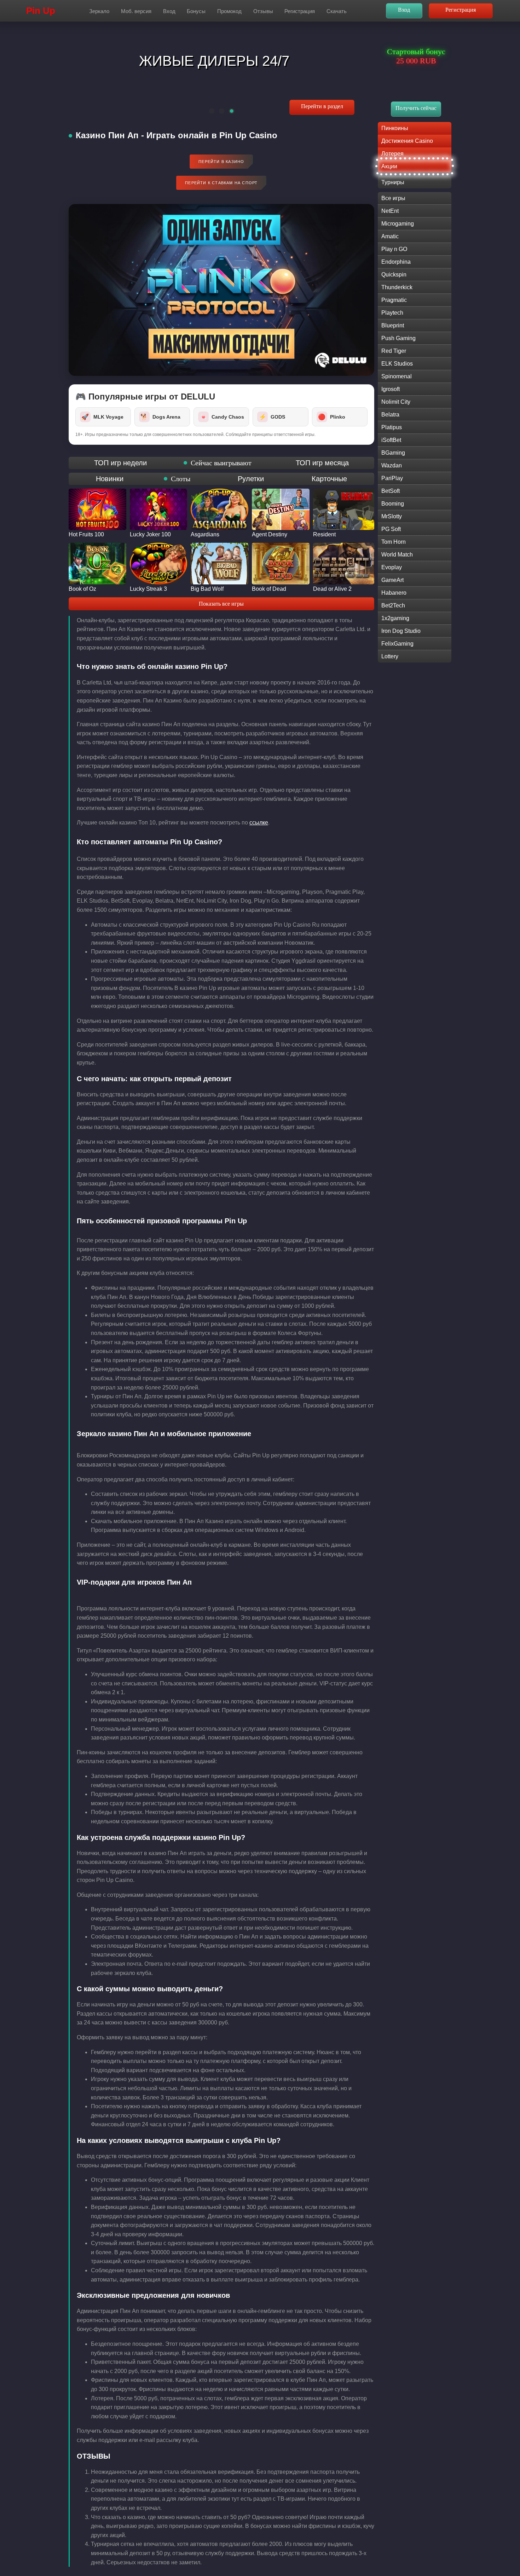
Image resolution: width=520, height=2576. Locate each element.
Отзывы (263, 11)
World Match (397, 555)
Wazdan (392, 465)
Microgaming (398, 224)
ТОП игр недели (120, 463)
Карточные (329, 479)
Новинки (110, 479)
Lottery (390, 656)
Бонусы (196, 11)
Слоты (181, 479)
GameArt (392, 580)
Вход (169, 11)
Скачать (337, 11)
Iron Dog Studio (401, 631)
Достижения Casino (407, 141)
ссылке (259, 823)
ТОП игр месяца (322, 463)
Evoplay (392, 567)
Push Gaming (398, 338)
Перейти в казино (221, 162)
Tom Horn (394, 542)
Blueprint (393, 325)
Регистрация (300, 11)
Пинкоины (395, 128)
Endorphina (396, 262)
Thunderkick (397, 287)
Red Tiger (394, 351)
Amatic (390, 236)
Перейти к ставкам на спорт (221, 183)
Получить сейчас (416, 108)
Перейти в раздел (322, 106)
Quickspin (394, 275)
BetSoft (391, 491)
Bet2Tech (393, 605)
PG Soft (391, 529)
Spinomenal (397, 376)
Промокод (229, 11)
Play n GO (394, 249)
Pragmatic (394, 300)
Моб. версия (136, 11)
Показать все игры (221, 604)
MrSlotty (392, 516)
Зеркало (99, 11)
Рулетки (251, 479)
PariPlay (392, 478)
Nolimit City (396, 402)
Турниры (393, 182)
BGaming (393, 453)
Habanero (394, 593)
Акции (389, 166)
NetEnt (390, 211)
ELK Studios (397, 364)
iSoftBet (391, 440)
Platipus (392, 427)
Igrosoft (391, 389)
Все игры (393, 198)
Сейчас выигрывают (221, 463)
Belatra (390, 415)
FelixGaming (397, 644)
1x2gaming (395, 618)
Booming (393, 504)
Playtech (392, 313)
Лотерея (392, 154)
